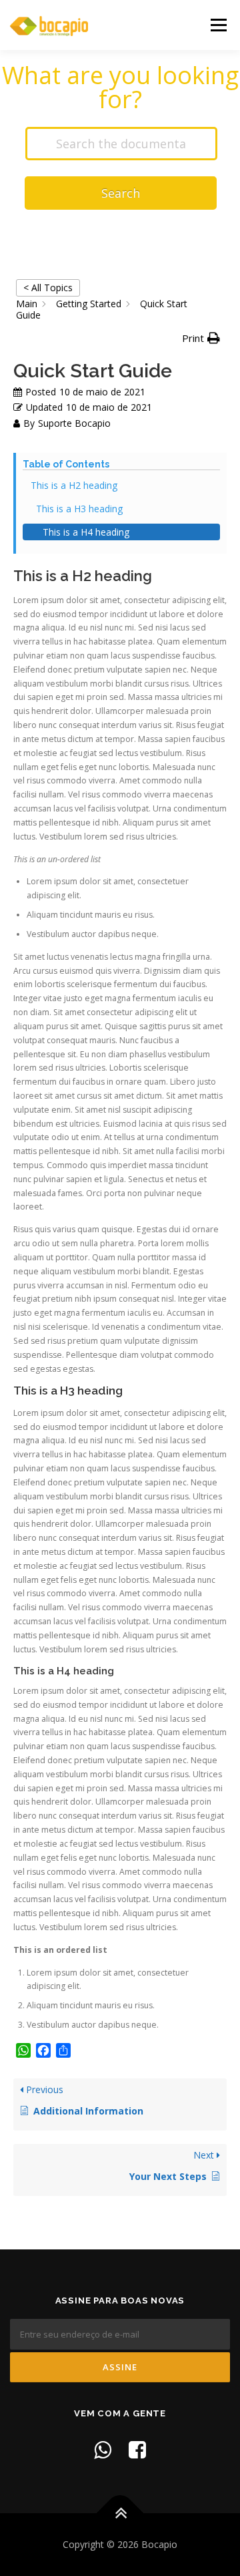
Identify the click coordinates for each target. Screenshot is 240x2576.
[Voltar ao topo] (120, 2513)
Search (121, 193)
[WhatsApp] (103, 2449)
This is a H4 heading (86, 532)
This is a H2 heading (74, 485)
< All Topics (48, 288)
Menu (218, 25)
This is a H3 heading (79, 509)
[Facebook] (137, 2449)
